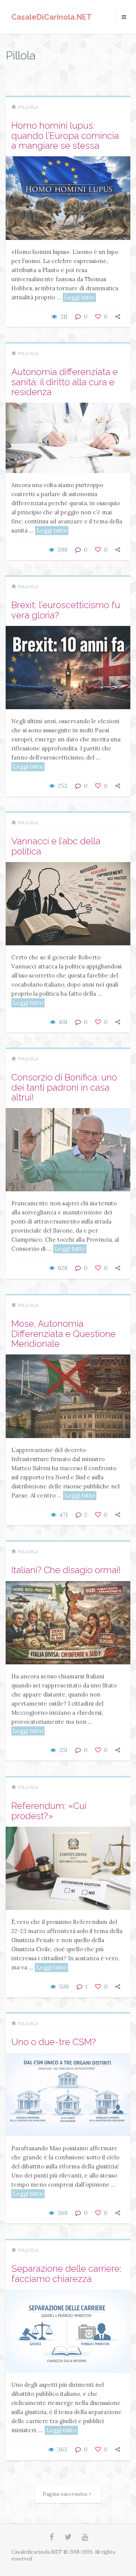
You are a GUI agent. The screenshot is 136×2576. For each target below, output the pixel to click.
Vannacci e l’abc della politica (56, 846)
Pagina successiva (65, 2494)
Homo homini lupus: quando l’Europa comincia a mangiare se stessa (65, 135)
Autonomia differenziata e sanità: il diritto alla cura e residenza (65, 382)
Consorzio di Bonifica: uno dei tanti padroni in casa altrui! (64, 1087)
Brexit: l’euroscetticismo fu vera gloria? (66, 610)
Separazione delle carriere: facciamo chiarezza (66, 2273)
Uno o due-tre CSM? (54, 2042)
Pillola (28, 107)
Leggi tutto (79, 297)
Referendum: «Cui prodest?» (49, 1811)
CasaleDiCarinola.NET (52, 17)
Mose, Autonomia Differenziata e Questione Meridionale (63, 1334)
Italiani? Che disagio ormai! (66, 1570)
